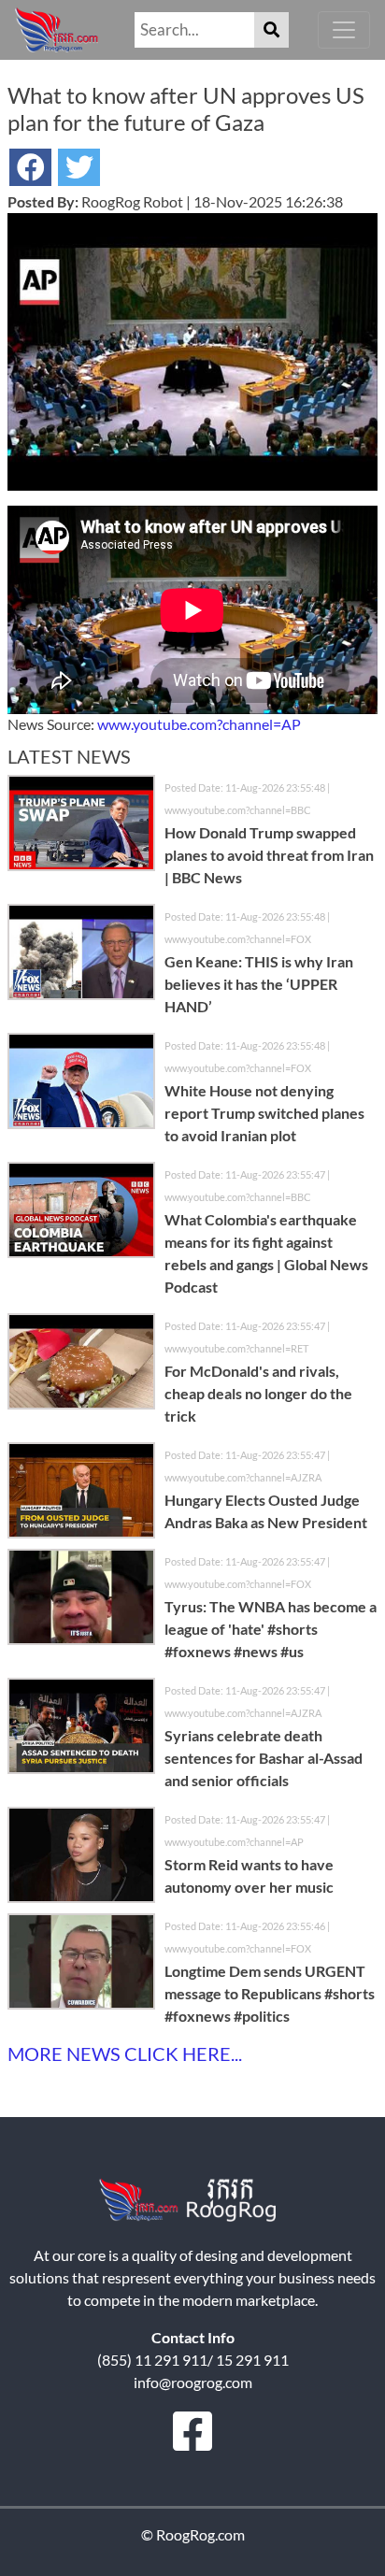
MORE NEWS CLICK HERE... (125, 2054)
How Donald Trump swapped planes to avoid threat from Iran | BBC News (269, 855)
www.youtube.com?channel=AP (199, 724)
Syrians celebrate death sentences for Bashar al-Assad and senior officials (264, 1758)
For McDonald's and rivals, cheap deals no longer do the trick (258, 1393)
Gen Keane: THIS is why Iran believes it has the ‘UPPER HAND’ (259, 984)
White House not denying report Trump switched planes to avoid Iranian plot (264, 1113)
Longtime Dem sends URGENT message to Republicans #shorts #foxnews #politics (270, 1993)
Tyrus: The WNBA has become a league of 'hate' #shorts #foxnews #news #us (271, 1629)
